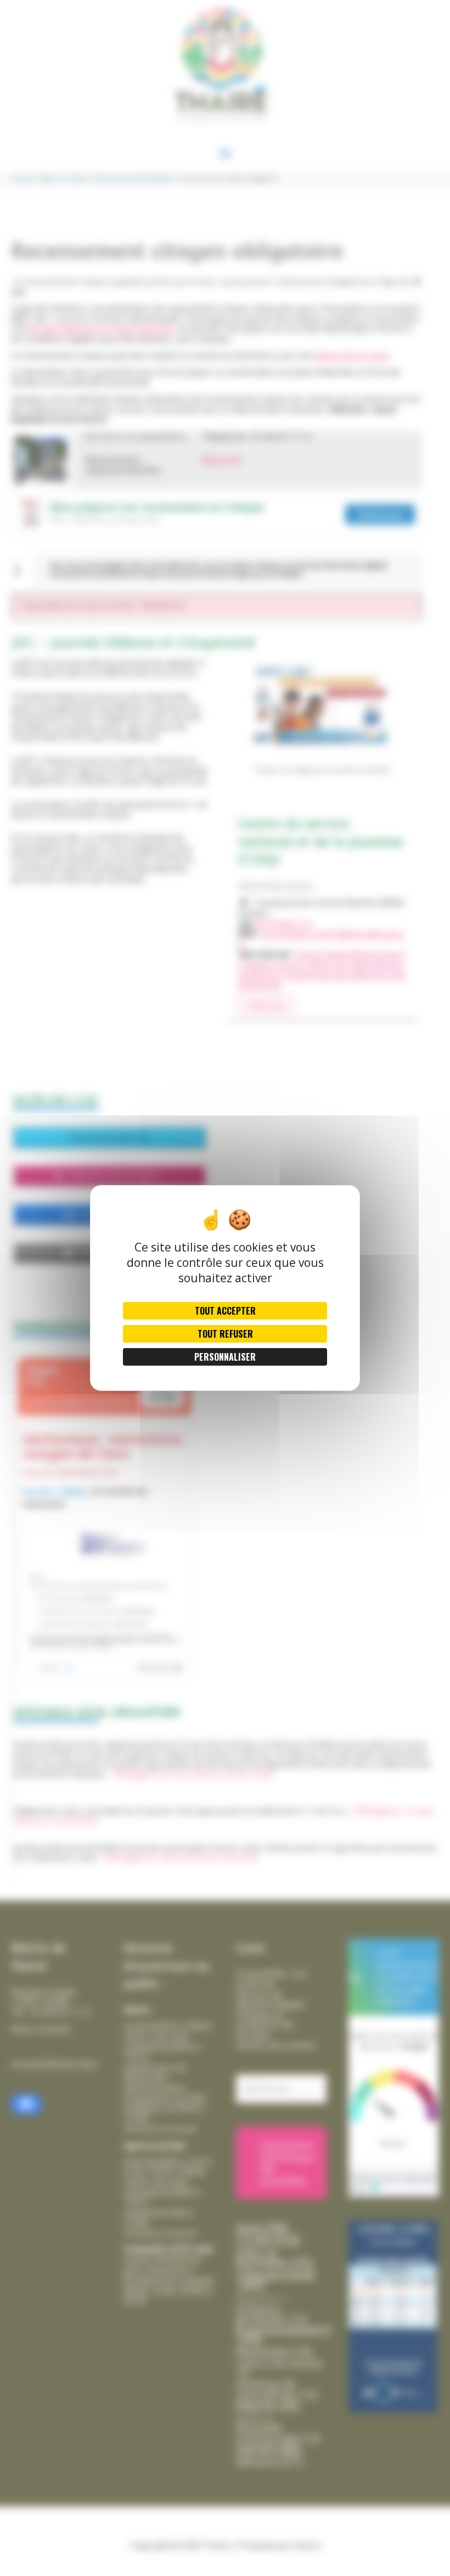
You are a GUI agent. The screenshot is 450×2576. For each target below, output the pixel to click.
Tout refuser (225, 1334)
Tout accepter (225, 1311)
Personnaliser (225, 1357)
